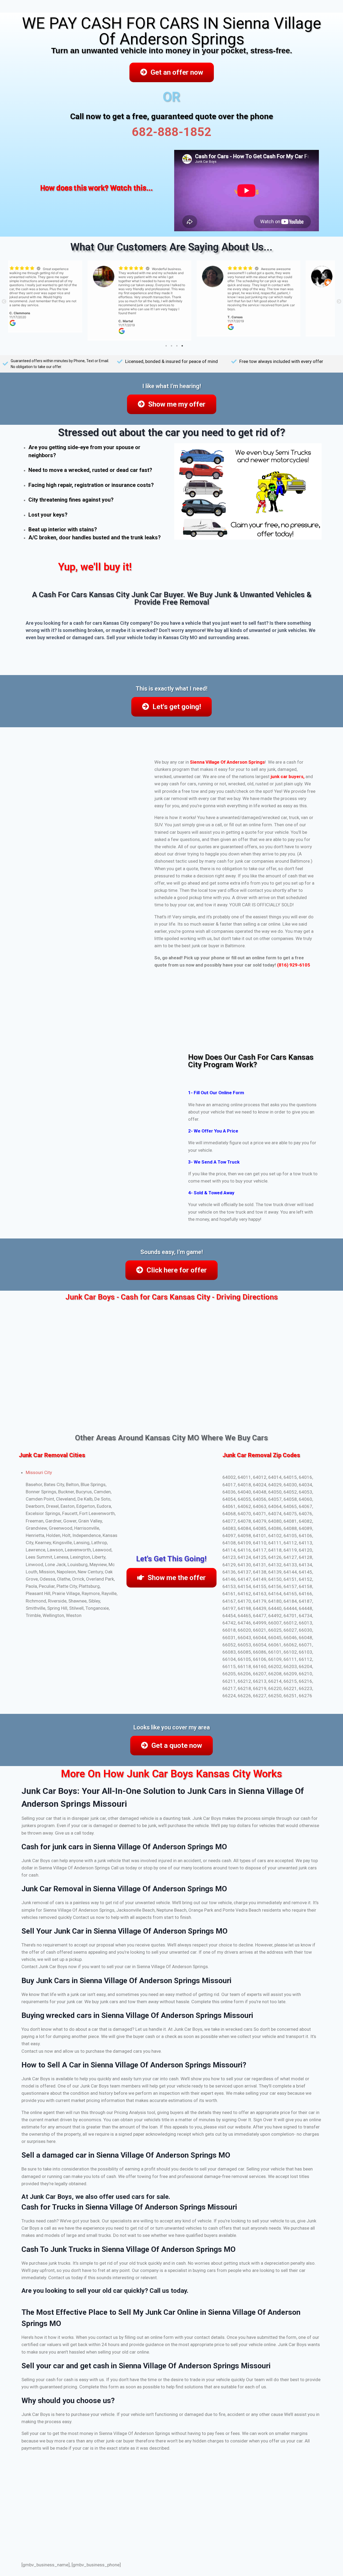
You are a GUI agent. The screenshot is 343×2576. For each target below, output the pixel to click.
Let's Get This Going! (171, 1559)
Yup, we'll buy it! (95, 567)
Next (339, 302)
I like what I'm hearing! (172, 386)
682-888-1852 (171, 132)
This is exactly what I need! (171, 689)
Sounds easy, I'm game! (172, 1252)
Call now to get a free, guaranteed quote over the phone (172, 116)
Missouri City (39, 1472)
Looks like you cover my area (172, 1727)
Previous (4, 302)
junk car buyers (287, 776)
